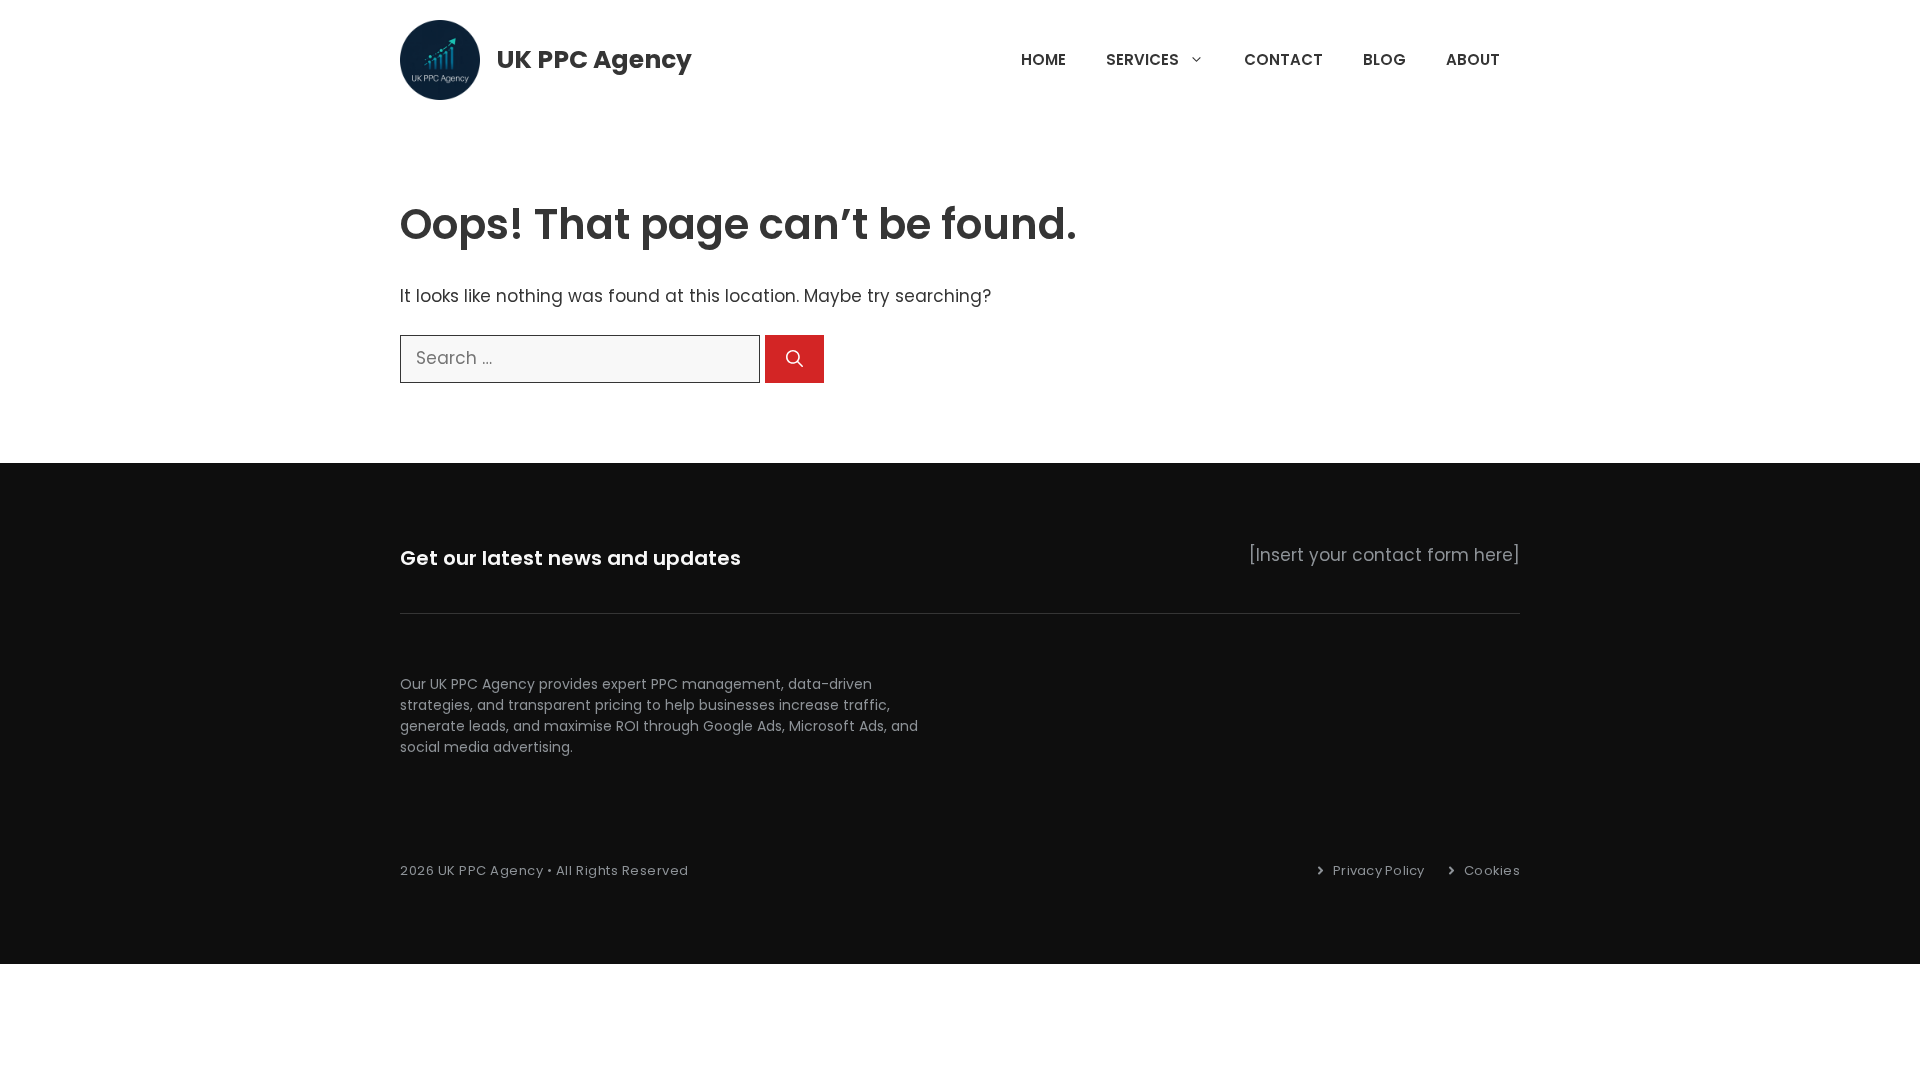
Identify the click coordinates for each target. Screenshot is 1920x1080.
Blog (1384, 59)
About (1473, 59)
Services (1142, 59)
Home (1043, 59)
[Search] (794, 359)
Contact (1283, 59)
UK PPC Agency (594, 59)
